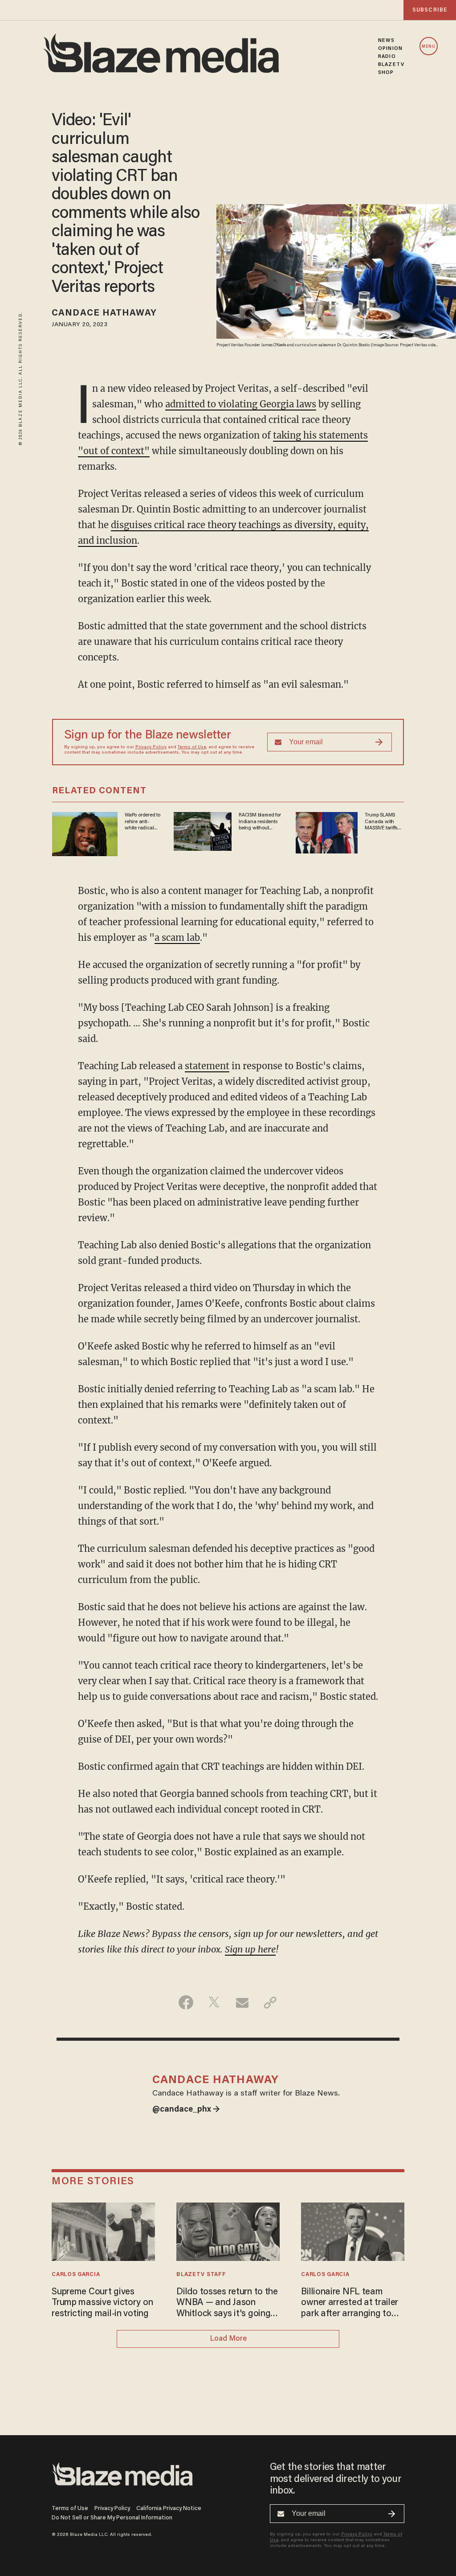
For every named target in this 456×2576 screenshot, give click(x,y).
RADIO (387, 57)
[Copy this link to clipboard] (270, 2002)
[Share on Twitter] (214, 2002)
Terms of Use (192, 747)
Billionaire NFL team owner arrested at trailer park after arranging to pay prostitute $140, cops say (350, 2303)
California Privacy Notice (169, 2508)
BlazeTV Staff (201, 2275)
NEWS (386, 41)
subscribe (430, 10)
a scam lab (177, 937)
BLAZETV (391, 65)
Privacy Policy (151, 747)
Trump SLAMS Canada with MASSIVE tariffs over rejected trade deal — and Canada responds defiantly (384, 822)
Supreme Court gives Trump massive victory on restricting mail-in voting (102, 2303)
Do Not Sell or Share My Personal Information (112, 2518)
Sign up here (250, 1949)
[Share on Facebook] (186, 2002)
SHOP (386, 73)
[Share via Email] (242, 2002)
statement (207, 1066)
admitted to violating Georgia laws (241, 404)
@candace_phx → (186, 2110)
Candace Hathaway (104, 313)
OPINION (390, 49)
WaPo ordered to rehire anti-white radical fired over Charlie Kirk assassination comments (142, 822)
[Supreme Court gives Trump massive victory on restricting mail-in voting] (103, 2230)
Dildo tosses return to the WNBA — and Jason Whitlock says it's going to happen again (227, 2303)
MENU (429, 47)
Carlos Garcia (76, 2275)
